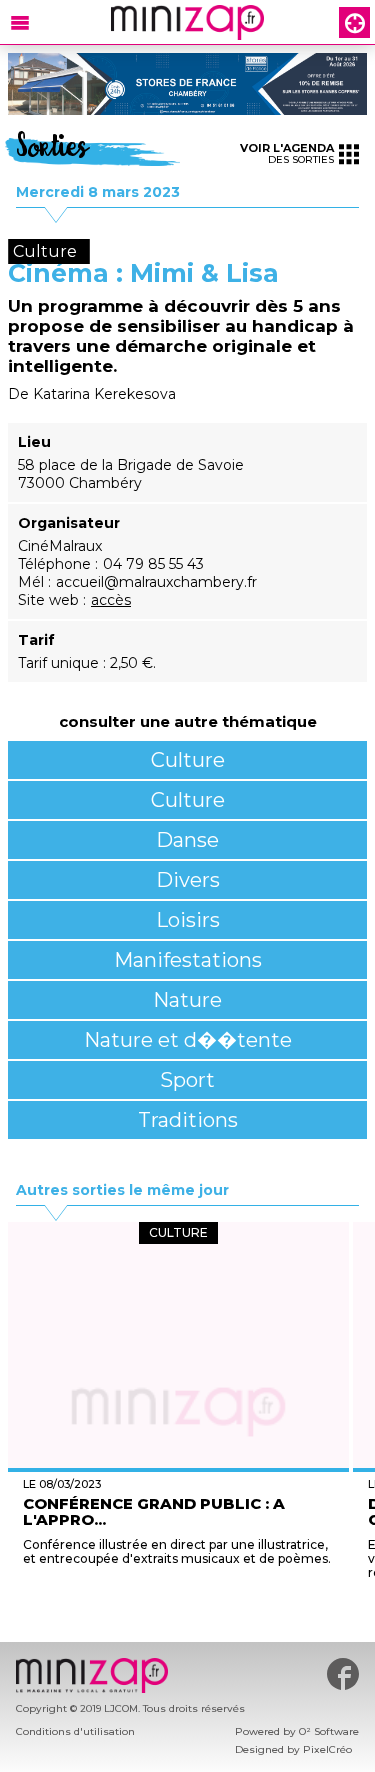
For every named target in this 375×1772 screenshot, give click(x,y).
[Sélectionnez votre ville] (354, 22)
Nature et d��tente (188, 1040)
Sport (187, 1080)
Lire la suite (178, 1593)
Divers (188, 880)
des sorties (287, 153)
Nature (187, 1000)
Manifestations (188, 960)
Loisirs (188, 920)
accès (111, 600)
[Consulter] (187, 84)
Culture (188, 760)
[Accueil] (187, 22)
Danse (187, 840)
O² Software (329, 1731)
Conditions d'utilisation (75, 1731)
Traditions (188, 1120)
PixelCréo (327, 1749)
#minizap (343, 1674)
